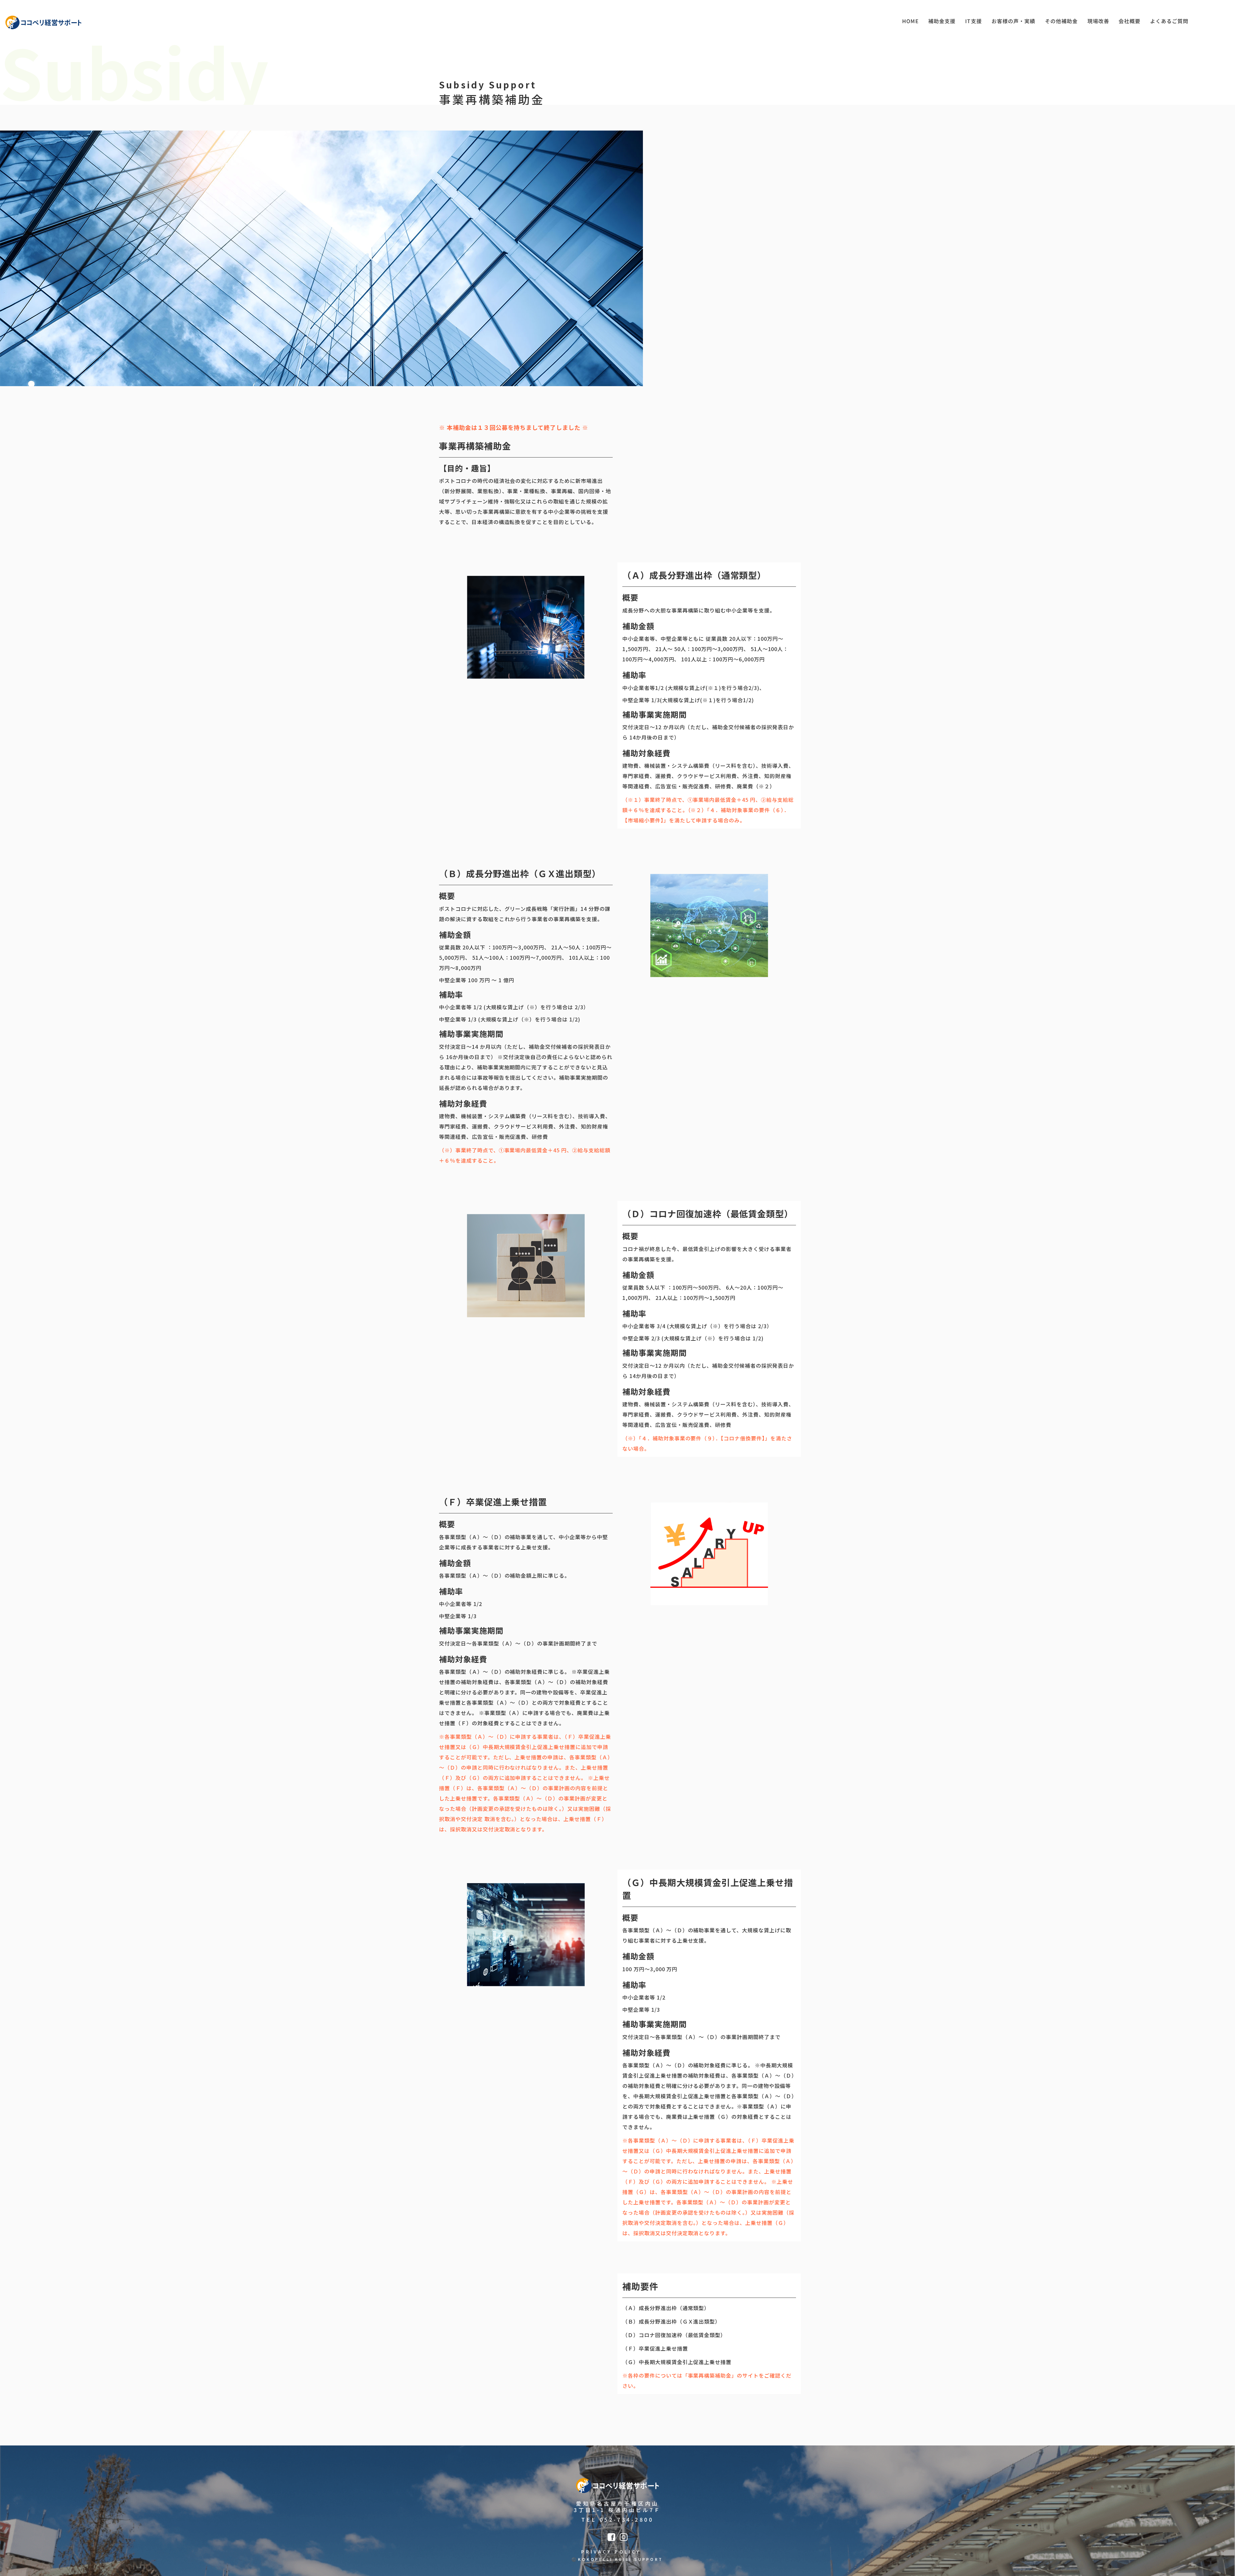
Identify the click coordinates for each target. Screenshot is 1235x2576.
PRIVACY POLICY (611, 2552)
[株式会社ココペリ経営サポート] (43, 23)
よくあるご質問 (1169, 21)
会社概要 (1130, 21)
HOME (910, 21)
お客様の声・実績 (1013, 21)
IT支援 (974, 21)
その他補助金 (1061, 21)
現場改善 (1098, 21)
